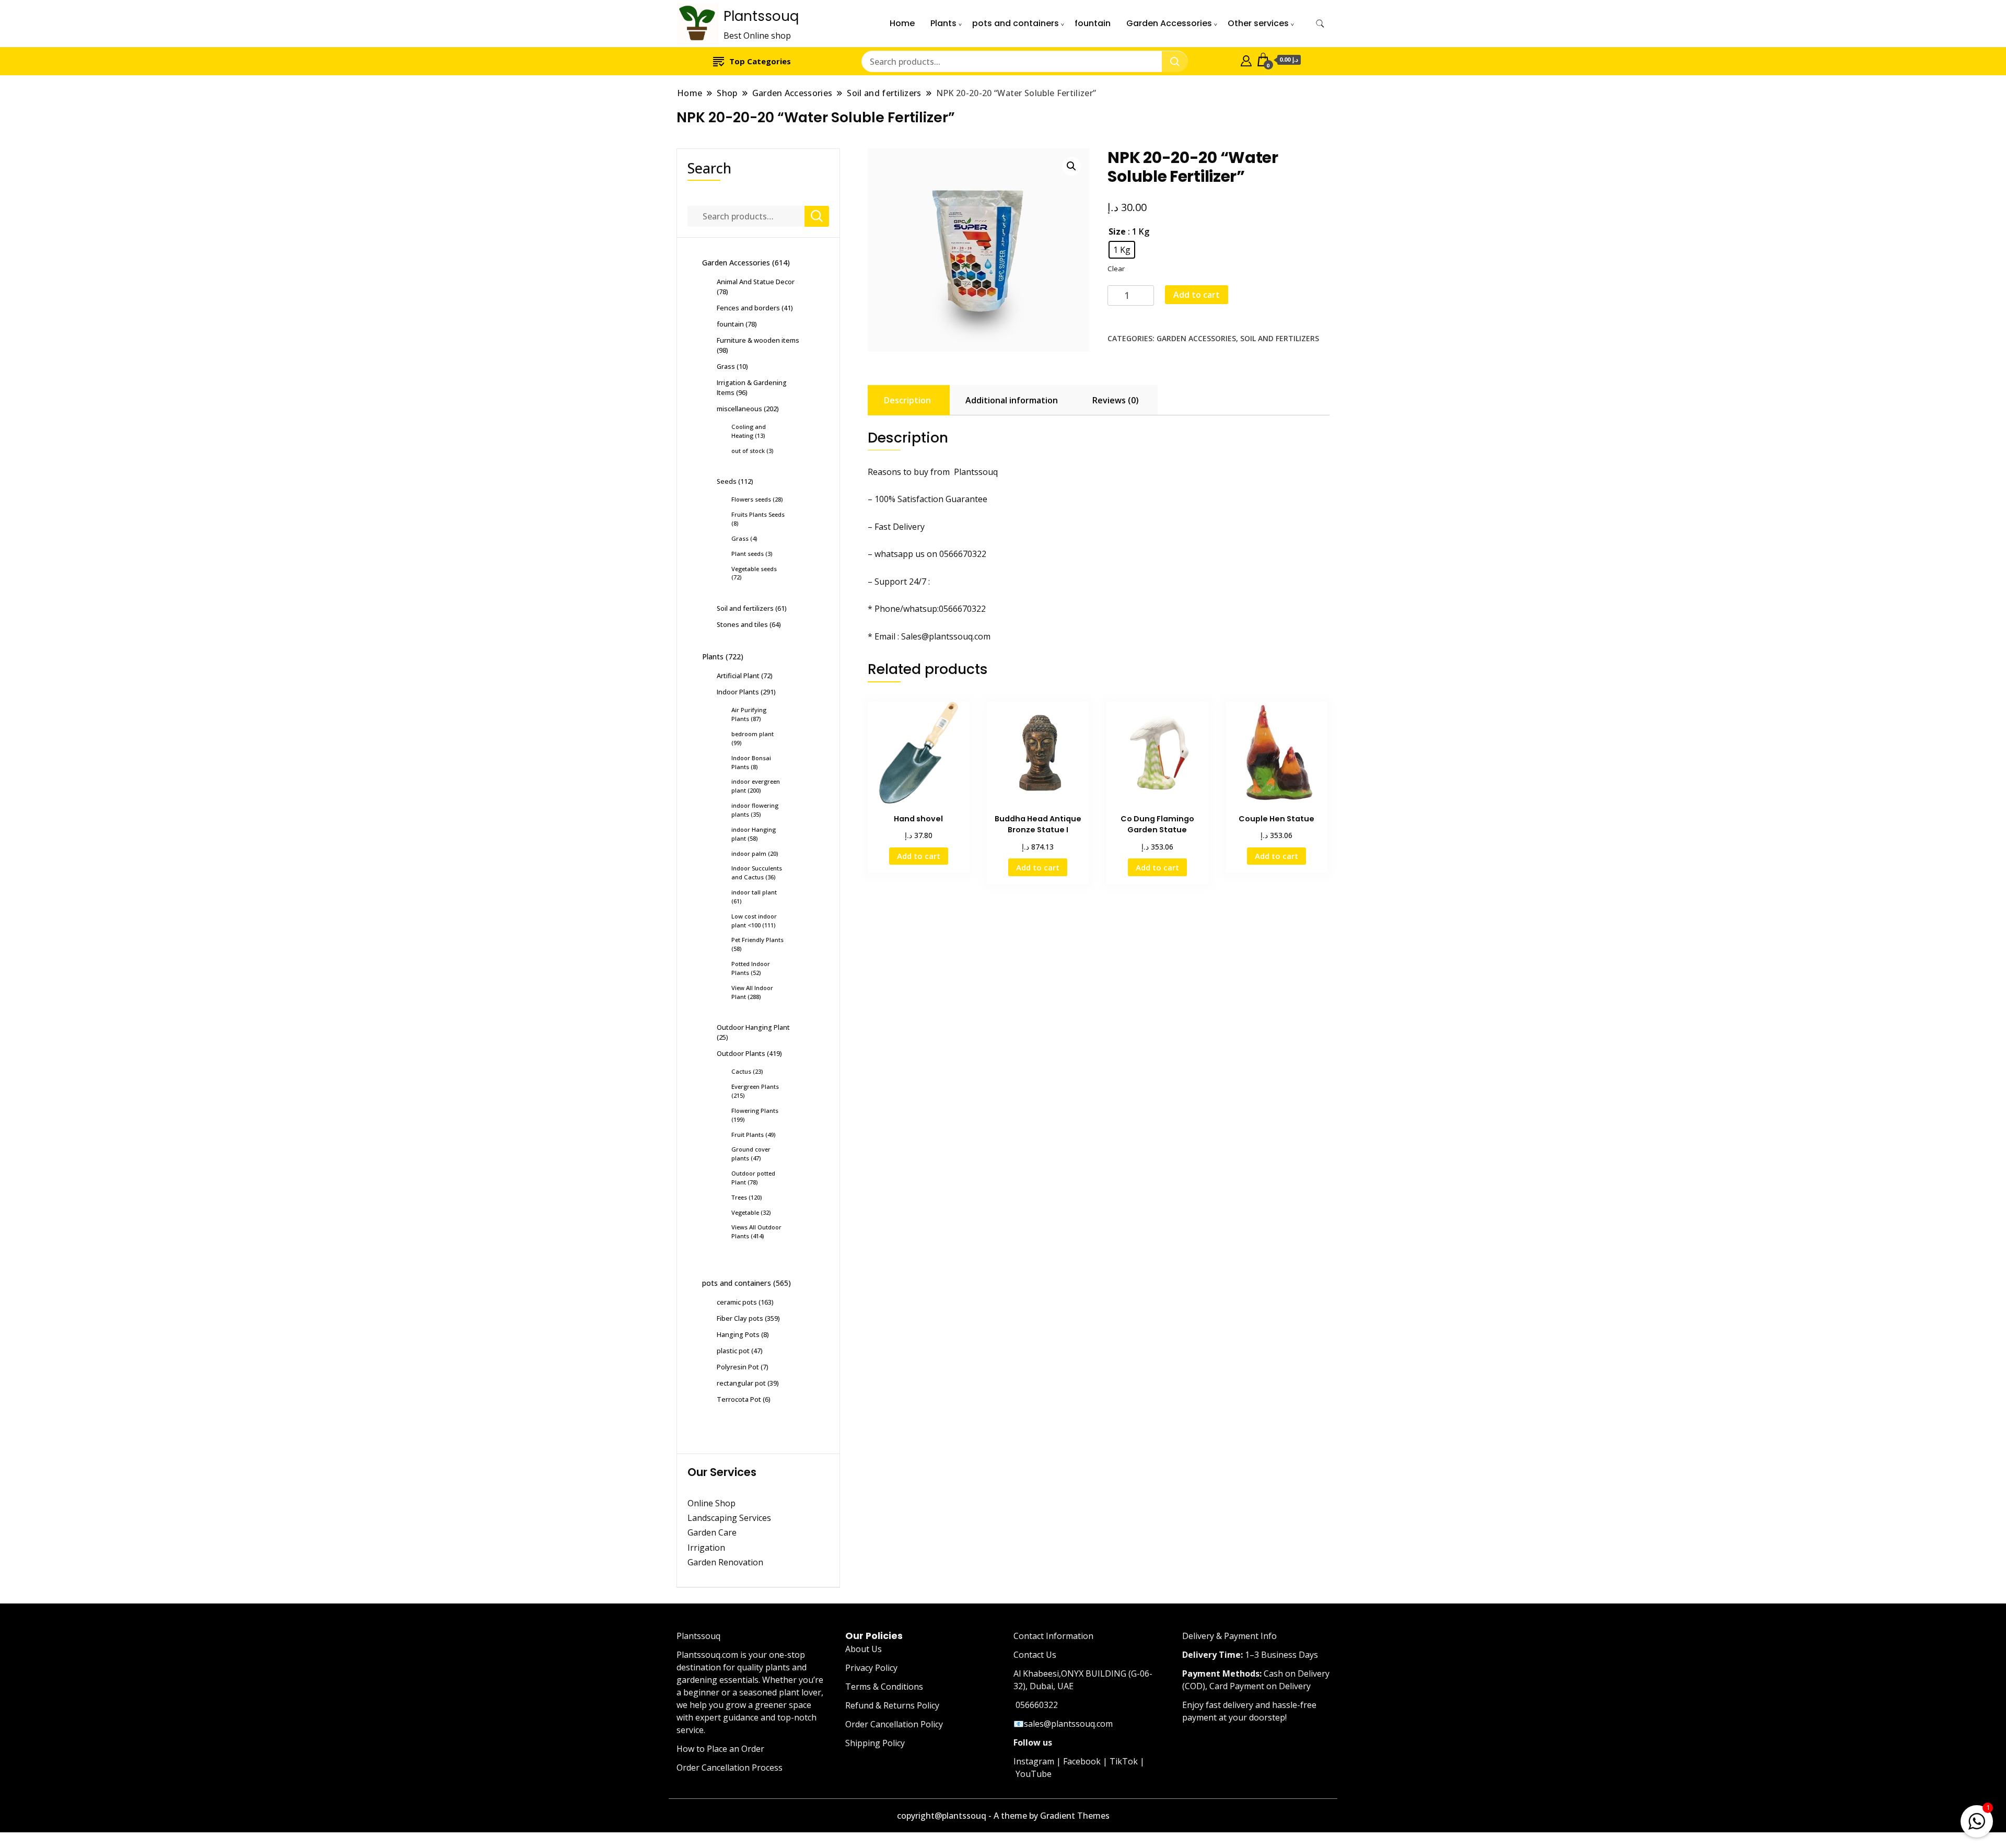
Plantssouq (761, 16)
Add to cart (1197, 295)
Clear (1116, 269)
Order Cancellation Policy (894, 1724)
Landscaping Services (729, 1518)
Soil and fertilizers (1280, 338)
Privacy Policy (871, 1668)
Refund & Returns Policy (892, 1705)
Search (709, 168)
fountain (1093, 23)
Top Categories (760, 61)
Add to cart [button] (919, 856)
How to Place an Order (720, 1749)
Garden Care (712, 1532)
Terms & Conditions (884, 1687)
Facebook (1082, 1761)
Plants (943, 23)
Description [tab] (907, 400)
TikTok (1124, 1761)
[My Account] (1246, 60)
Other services (1258, 23)
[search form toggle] (1320, 24)
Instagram (1034, 1761)
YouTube (1034, 1774)
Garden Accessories (1169, 23)
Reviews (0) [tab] (1116, 400)
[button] (1071, 166)
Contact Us (1035, 1655)
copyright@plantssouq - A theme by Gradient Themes (1003, 1816)
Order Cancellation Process (730, 1768)
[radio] (1122, 250)
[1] (1977, 1819)
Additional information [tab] (1012, 400)
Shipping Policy (875, 1743)
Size (1117, 231)
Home (902, 23)
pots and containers (1016, 23)
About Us (864, 1649)
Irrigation (707, 1548)
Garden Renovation (725, 1562)
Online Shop (712, 1503)
